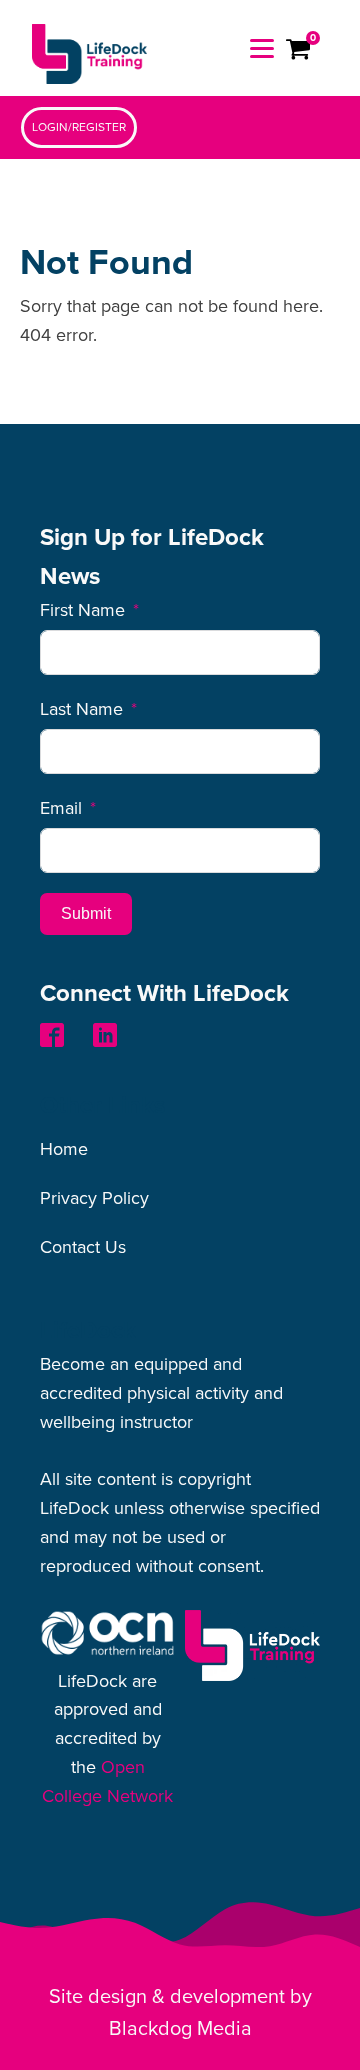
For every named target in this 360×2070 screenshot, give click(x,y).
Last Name (81, 709)
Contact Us (83, 1247)
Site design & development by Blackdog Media (180, 2013)
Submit (86, 913)
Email (61, 808)
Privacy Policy (94, 1198)
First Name (82, 610)
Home (64, 1149)
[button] (79, 127)
